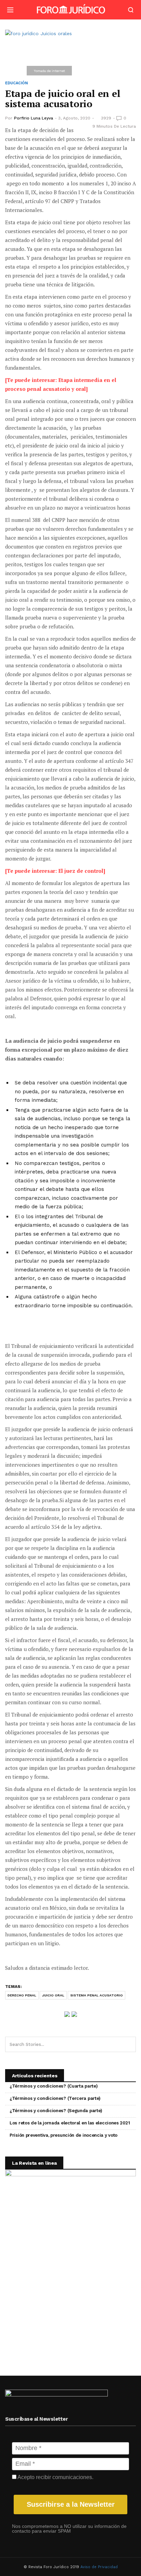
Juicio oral (53, 1995)
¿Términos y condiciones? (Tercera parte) (55, 2098)
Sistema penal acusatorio (97, 1995)
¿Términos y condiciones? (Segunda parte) (56, 2111)
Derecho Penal (22, 1995)
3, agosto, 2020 (74, 118)
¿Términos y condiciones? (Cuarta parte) (54, 2086)
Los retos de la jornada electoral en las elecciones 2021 (70, 2123)
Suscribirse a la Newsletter (71, 2504)
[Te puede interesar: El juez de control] (55, 871)
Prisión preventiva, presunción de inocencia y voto (63, 2135)
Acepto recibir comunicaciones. (55, 2477)
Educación (16, 83)
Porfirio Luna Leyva (34, 118)
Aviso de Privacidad (99, 2567)
